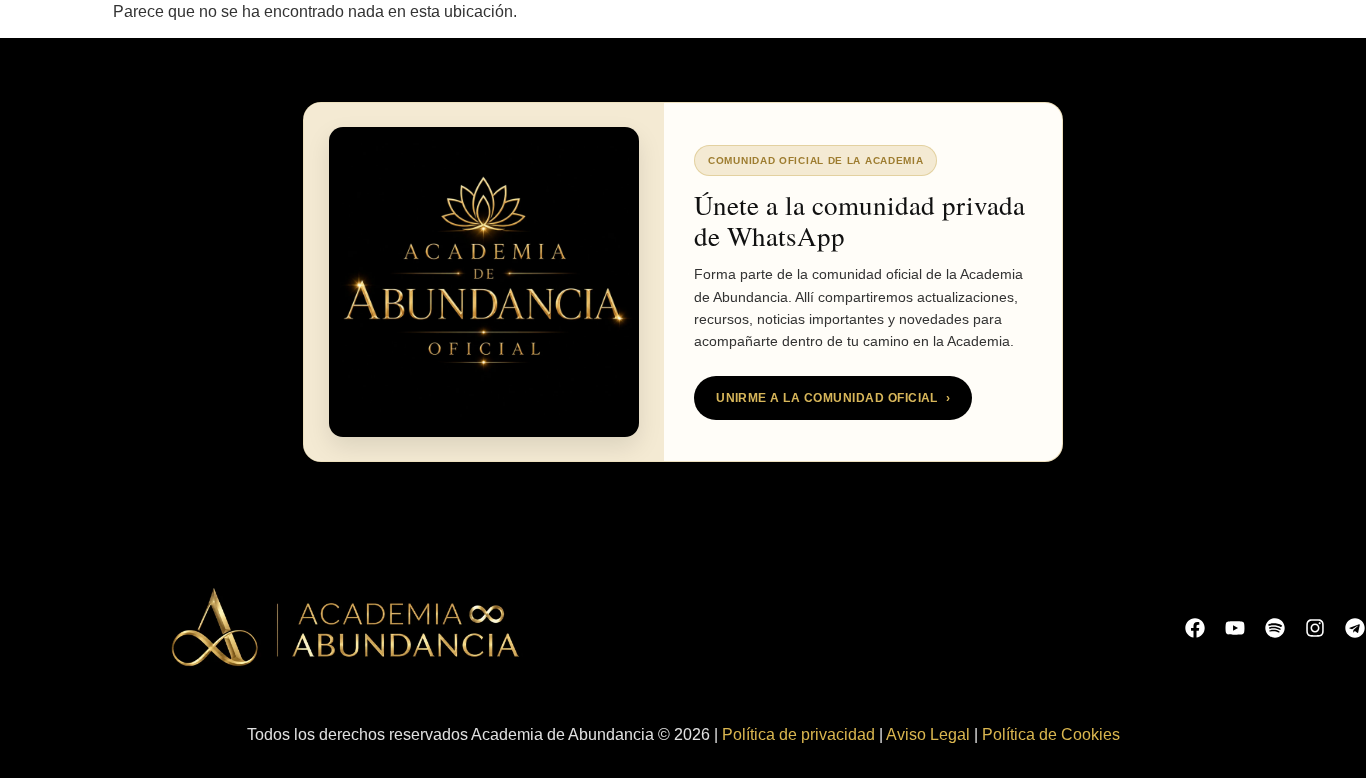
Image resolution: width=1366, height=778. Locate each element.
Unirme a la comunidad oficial (833, 398)
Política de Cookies (1051, 734)
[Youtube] (1235, 628)
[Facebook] (1195, 628)
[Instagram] (1315, 628)
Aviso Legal (928, 734)
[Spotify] (1275, 628)
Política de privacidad (798, 734)
